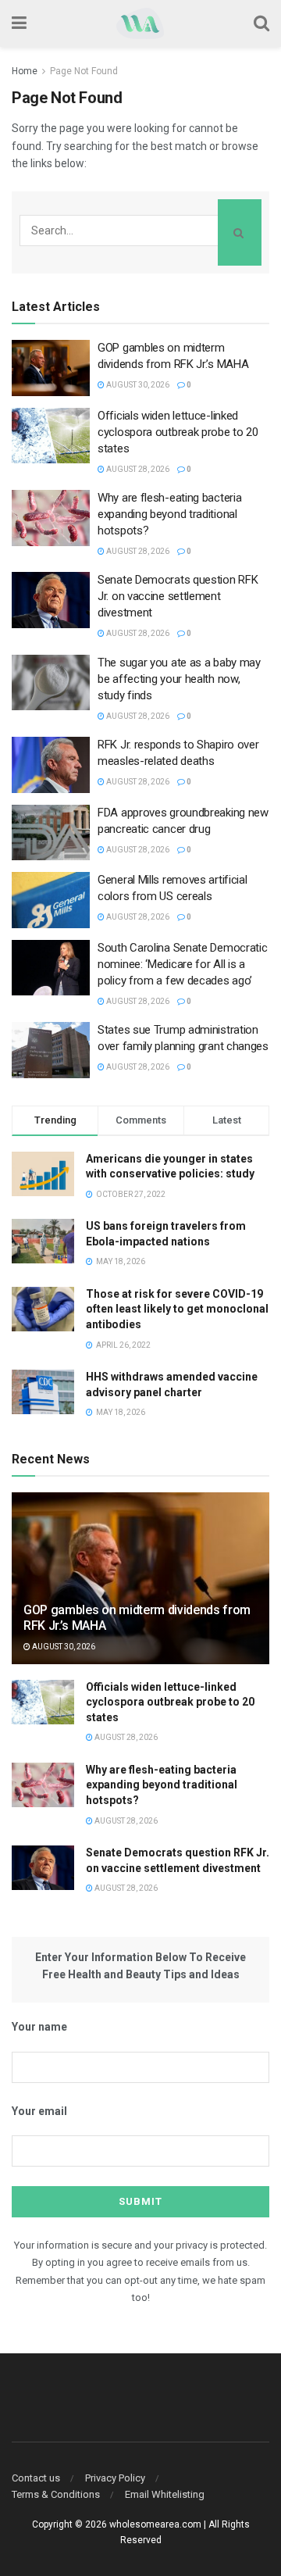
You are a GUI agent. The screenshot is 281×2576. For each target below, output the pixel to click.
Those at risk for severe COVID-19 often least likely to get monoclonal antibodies (177, 1309)
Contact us (36, 2478)
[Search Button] (240, 232)
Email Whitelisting (165, 2494)
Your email (39, 2111)
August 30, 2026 (137, 385)
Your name (39, 2027)
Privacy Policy (115, 2478)
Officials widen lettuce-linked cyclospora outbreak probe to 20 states (178, 432)
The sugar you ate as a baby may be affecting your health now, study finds (179, 679)
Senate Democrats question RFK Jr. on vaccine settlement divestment (178, 596)
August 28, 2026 (137, 469)
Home (25, 71)
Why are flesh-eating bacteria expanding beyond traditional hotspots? (169, 514)
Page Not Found (84, 71)
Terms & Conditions (56, 2494)
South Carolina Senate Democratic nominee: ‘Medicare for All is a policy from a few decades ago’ (182, 964)
